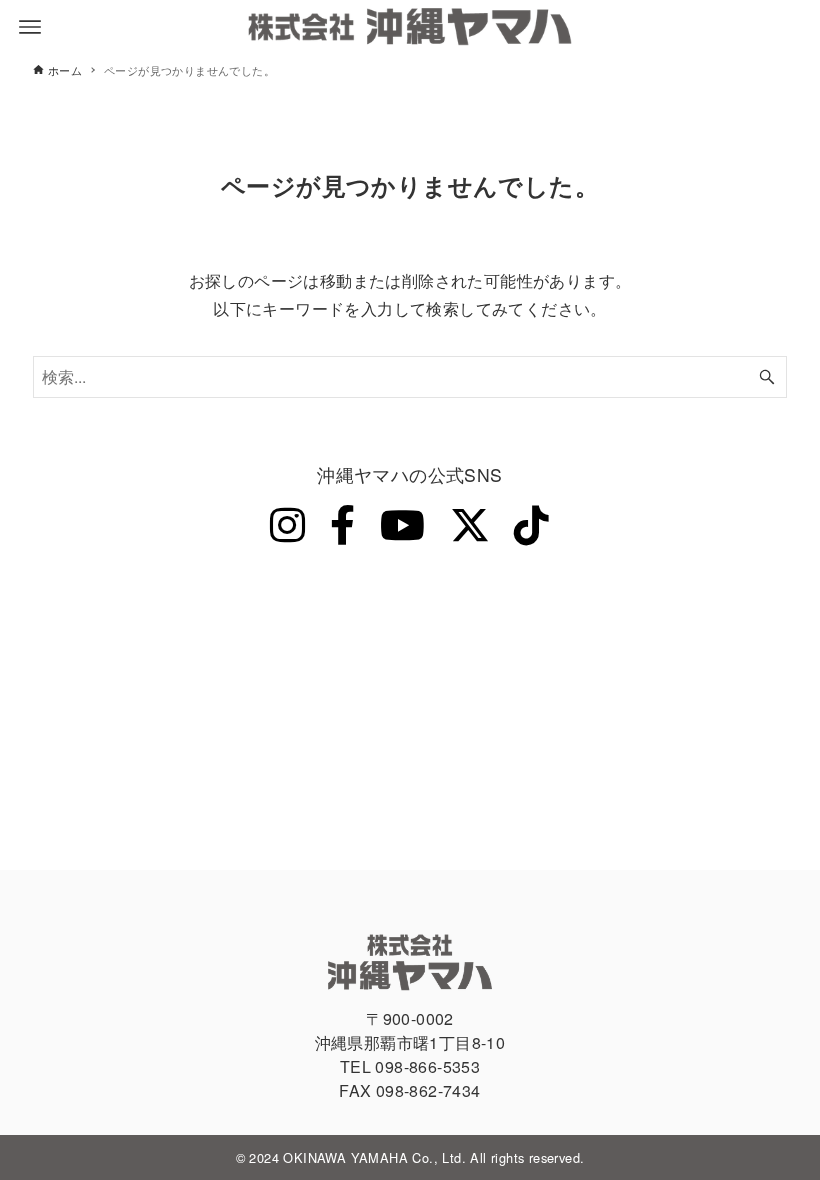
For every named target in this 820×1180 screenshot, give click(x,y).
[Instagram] (287, 523)
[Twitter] (470, 523)
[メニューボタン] (30, 27)
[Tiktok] (531, 523)
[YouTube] (402, 523)
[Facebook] (342, 523)
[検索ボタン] (767, 377)
